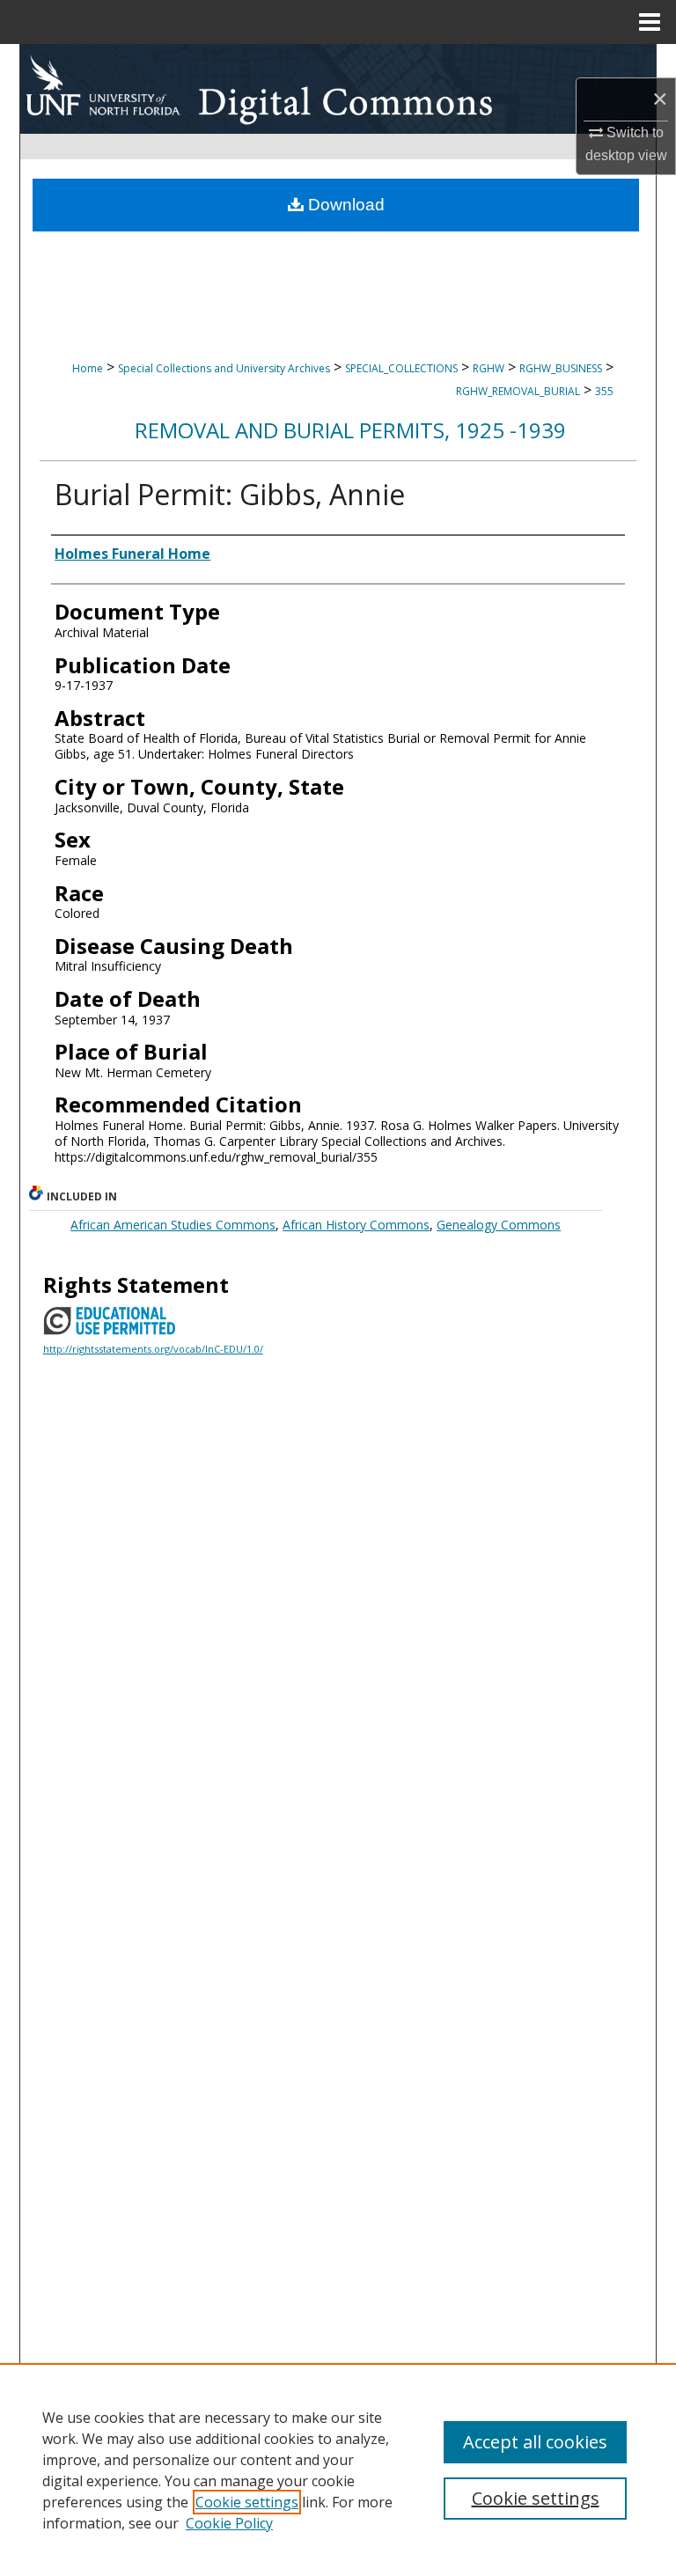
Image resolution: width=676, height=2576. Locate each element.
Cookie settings (247, 2502)
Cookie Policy (229, 2523)
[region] (338, 2470)
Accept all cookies (535, 2442)
